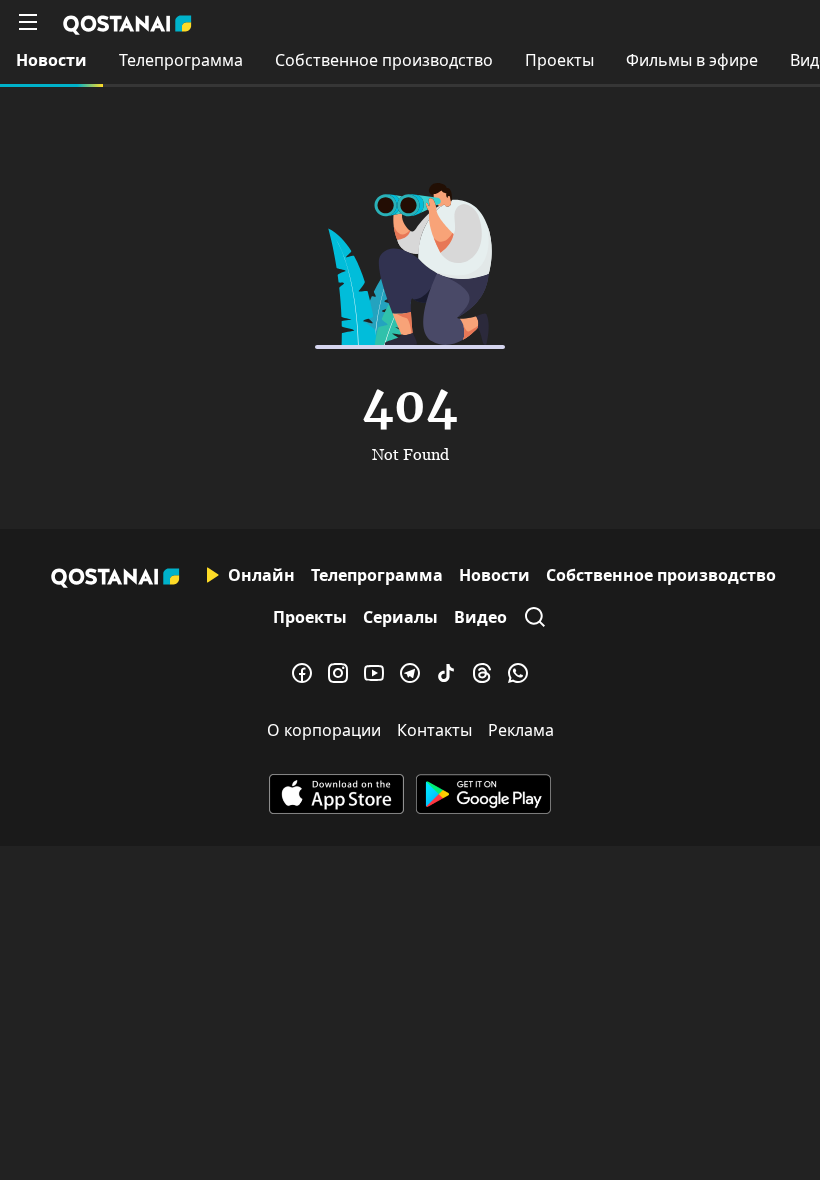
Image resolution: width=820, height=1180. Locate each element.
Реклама (521, 730)
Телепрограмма (181, 60)
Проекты (559, 60)
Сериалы (400, 617)
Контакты (434, 730)
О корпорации (324, 730)
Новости (51, 60)
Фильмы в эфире (692, 60)
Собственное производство (384, 60)
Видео (480, 617)
